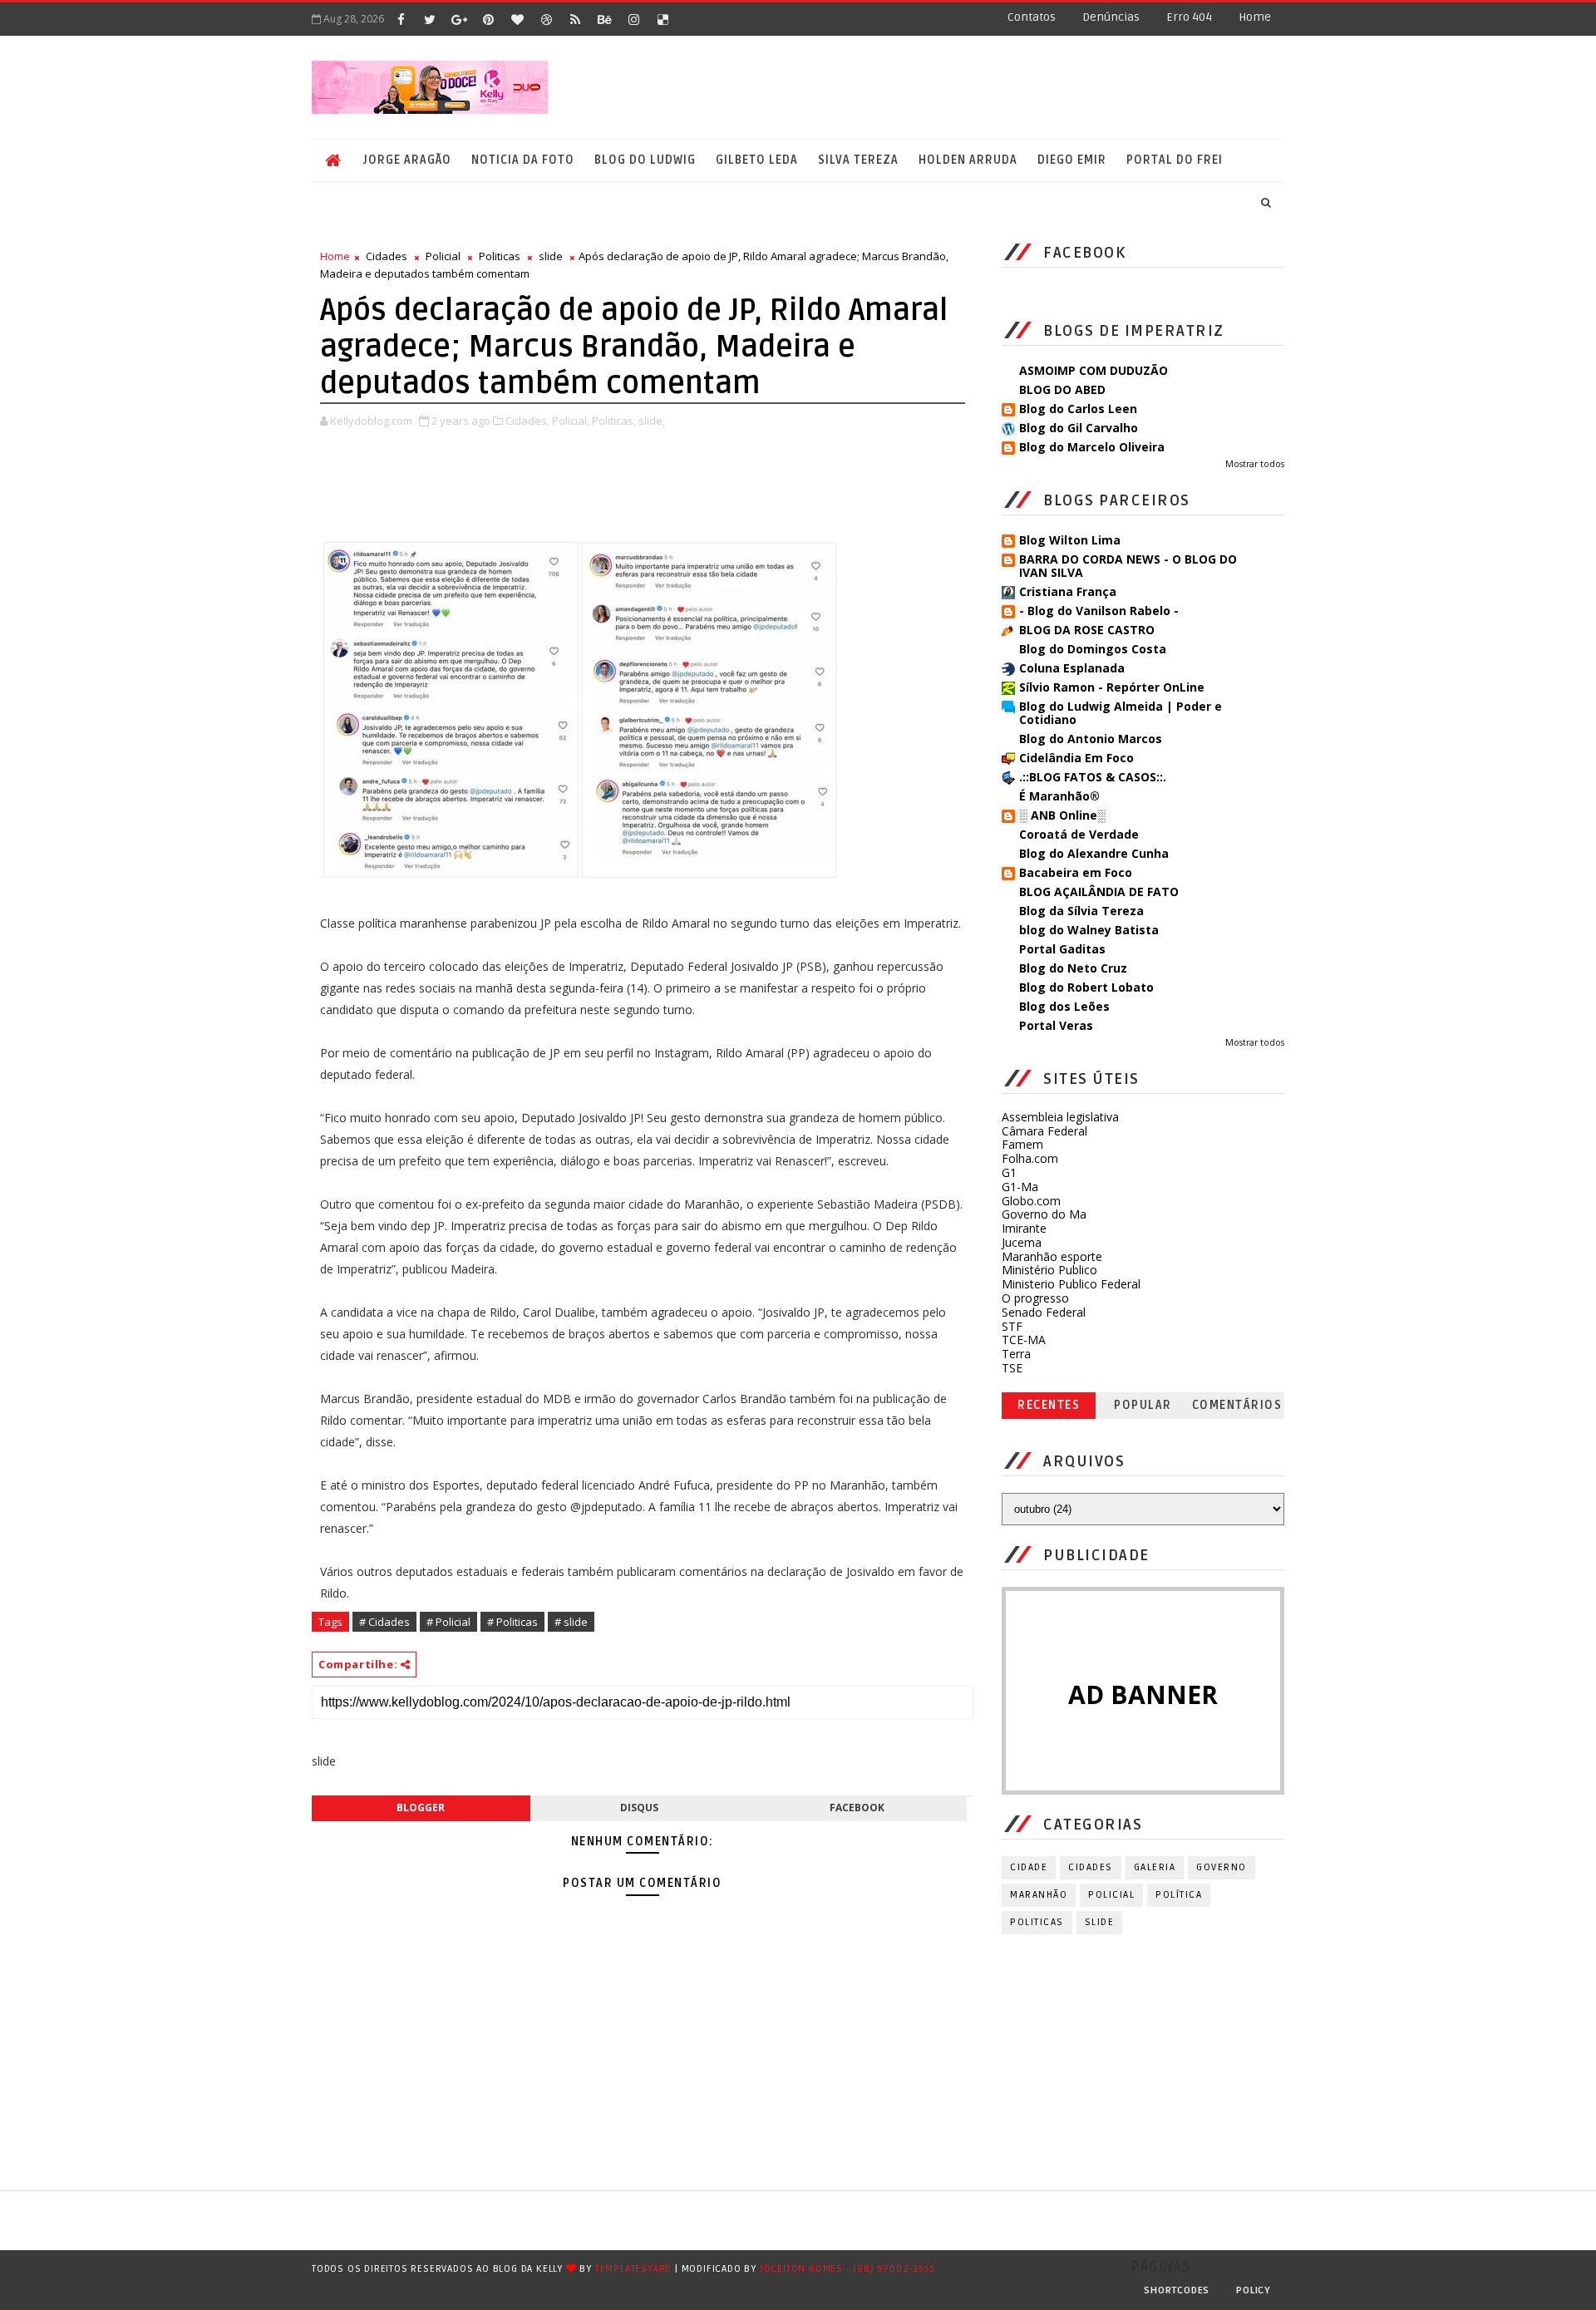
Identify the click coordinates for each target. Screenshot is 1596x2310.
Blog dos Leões (1064, 1006)
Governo (1222, 1867)
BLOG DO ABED (1062, 389)
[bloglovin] (517, 19)
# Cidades (384, 1622)
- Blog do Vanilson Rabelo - (1099, 611)
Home (1255, 17)
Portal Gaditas (1062, 949)
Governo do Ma (1044, 1214)
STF (1012, 1326)
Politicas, (614, 421)
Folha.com (1030, 1158)
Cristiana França (1068, 591)
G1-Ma (1020, 1187)
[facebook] (401, 19)
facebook (857, 1808)
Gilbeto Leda (757, 160)
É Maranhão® (1059, 796)
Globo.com (1031, 1201)
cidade (1029, 1867)
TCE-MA (1024, 1340)
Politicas (500, 256)
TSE (1012, 1368)
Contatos (1032, 17)
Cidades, (527, 421)
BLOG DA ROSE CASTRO (1087, 630)
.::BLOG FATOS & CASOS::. (1093, 777)
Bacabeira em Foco (1076, 872)
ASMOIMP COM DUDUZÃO (1094, 370)
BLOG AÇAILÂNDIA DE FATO (1099, 891)
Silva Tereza (858, 160)
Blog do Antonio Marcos (1091, 739)
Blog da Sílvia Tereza (1081, 911)
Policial (443, 256)
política (1179, 1895)
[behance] (604, 19)
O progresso (1035, 1298)
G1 (1009, 1172)
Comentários (1237, 1405)
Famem (1022, 1144)
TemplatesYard (633, 2269)
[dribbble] (546, 19)
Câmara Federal (1044, 1131)
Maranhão (1039, 1895)
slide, (652, 421)
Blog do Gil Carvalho (1079, 428)
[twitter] (430, 19)
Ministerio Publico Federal (1071, 1284)
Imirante (1024, 1228)
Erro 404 (1189, 17)
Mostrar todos (1255, 464)
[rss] (575, 19)
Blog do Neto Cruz (1073, 968)
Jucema (1022, 1242)
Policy (1254, 2290)
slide (551, 256)
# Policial (448, 1622)
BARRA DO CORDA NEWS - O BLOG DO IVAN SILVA (1128, 566)
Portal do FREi (1175, 160)
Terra (1016, 1354)
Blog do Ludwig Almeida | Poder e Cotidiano (1121, 713)
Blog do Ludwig (645, 160)
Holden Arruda (968, 160)
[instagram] (633, 19)
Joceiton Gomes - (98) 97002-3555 (848, 2269)
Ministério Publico (1049, 1270)
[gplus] (459, 19)
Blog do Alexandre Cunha (1094, 853)
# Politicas (512, 1622)
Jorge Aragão (407, 160)
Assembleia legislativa (1060, 1117)
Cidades (387, 256)
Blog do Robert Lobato (1086, 987)
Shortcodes (1177, 2290)
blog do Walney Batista (1089, 930)
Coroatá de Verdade (1079, 834)
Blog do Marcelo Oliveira (1092, 447)
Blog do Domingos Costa (1093, 649)
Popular (1143, 1405)
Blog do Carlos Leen (1078, 409)
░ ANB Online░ (1062, 815)
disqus (639, 1808)
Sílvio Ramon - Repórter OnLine (1112, 687)
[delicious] (663, 19)
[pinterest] (488, 19)
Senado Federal (1044, 1312)
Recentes (1049, 1405)
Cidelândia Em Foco (1076, 758)
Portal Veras (1056, 1025)
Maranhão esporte (1052, 1256)
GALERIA (1155, 1867)
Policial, (571, 421)
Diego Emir (1072, 160)
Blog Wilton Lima (1070, 540)
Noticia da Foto (523, 160)
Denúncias (1111, 17)
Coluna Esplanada (1072, 668)
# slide (571, 1622)
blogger (421, 1808)
